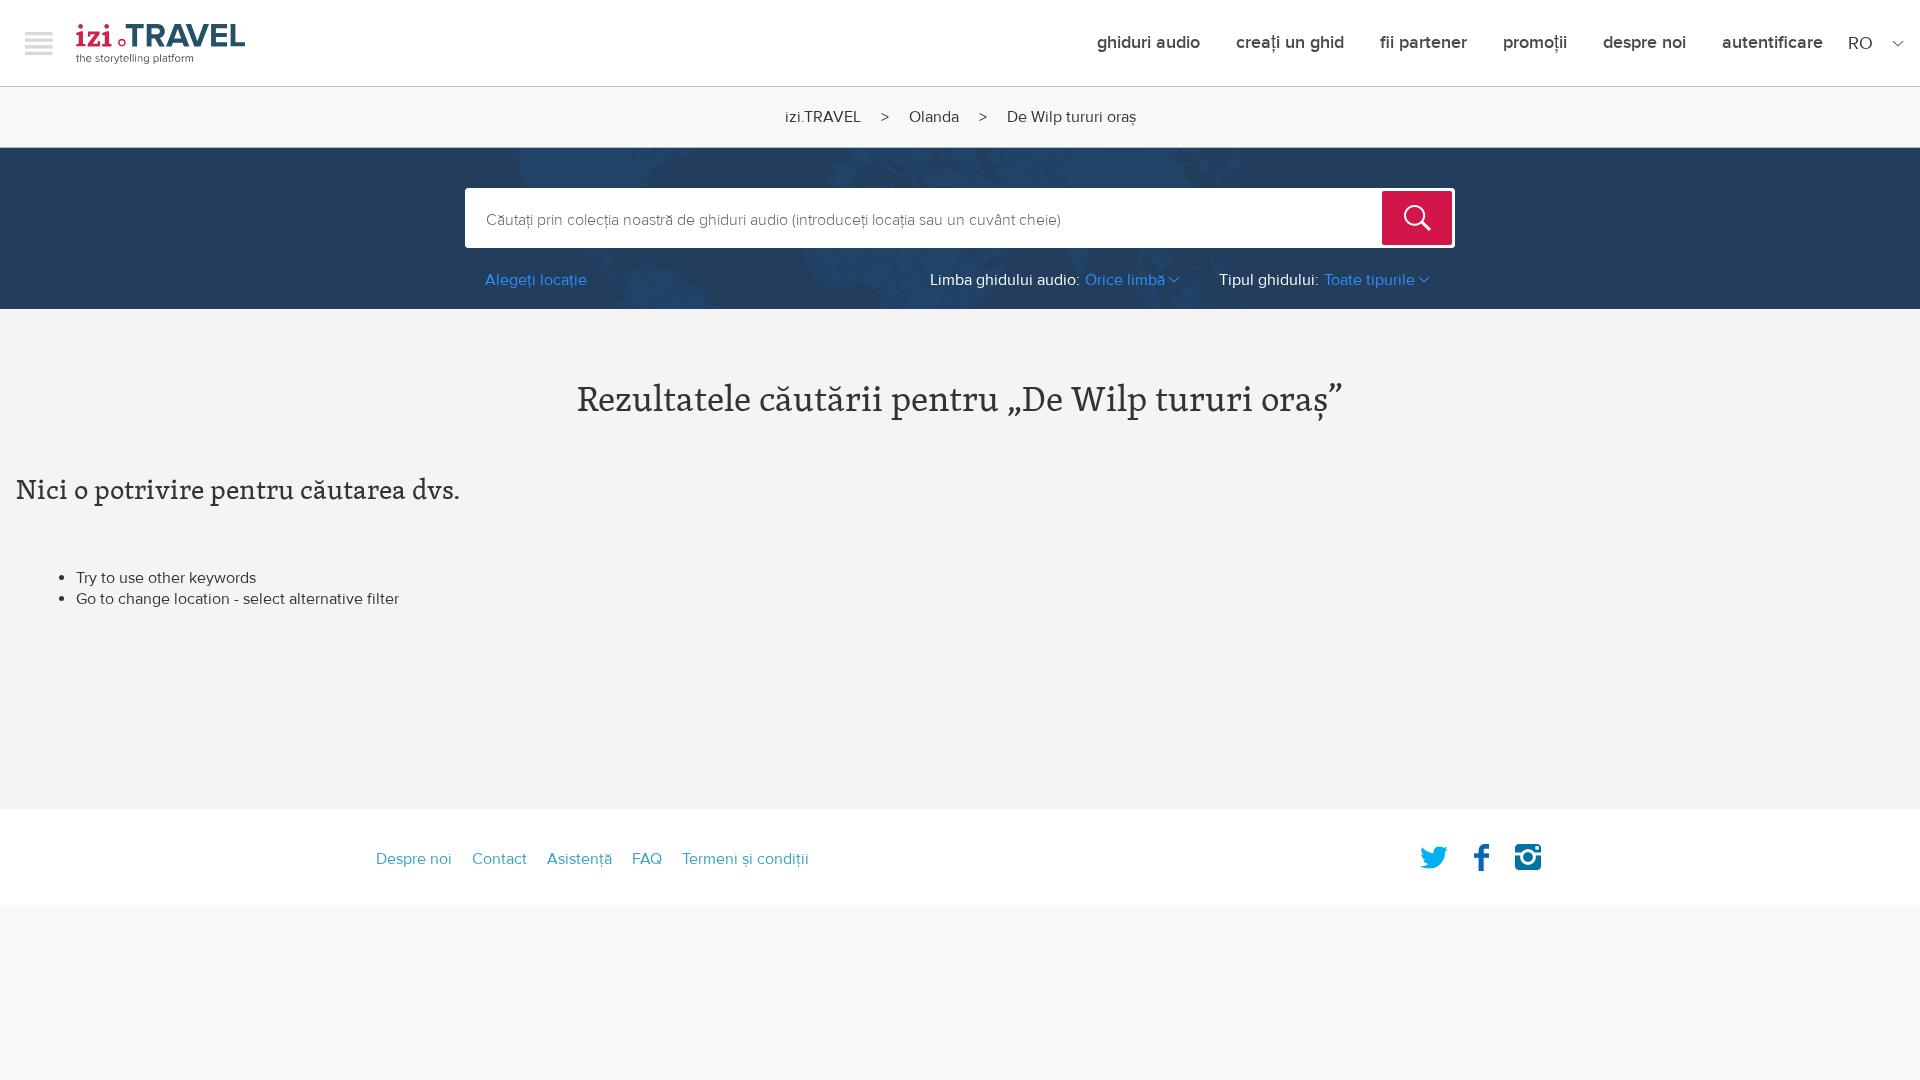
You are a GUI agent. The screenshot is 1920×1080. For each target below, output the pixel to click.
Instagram (1528, 853)
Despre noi (1644, 42)
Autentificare (1772, 42)
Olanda (934, 117)
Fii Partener (1423, 42)
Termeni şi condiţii (745, 859)
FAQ (647, 859)
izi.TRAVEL (160, 43)
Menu (39, 43)
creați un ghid (1290, 42)
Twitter (1434, 853)
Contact (499, 859)
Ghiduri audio (1148, 42)
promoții (1535, 42)
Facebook (1481, 853)
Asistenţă (579, 859)
